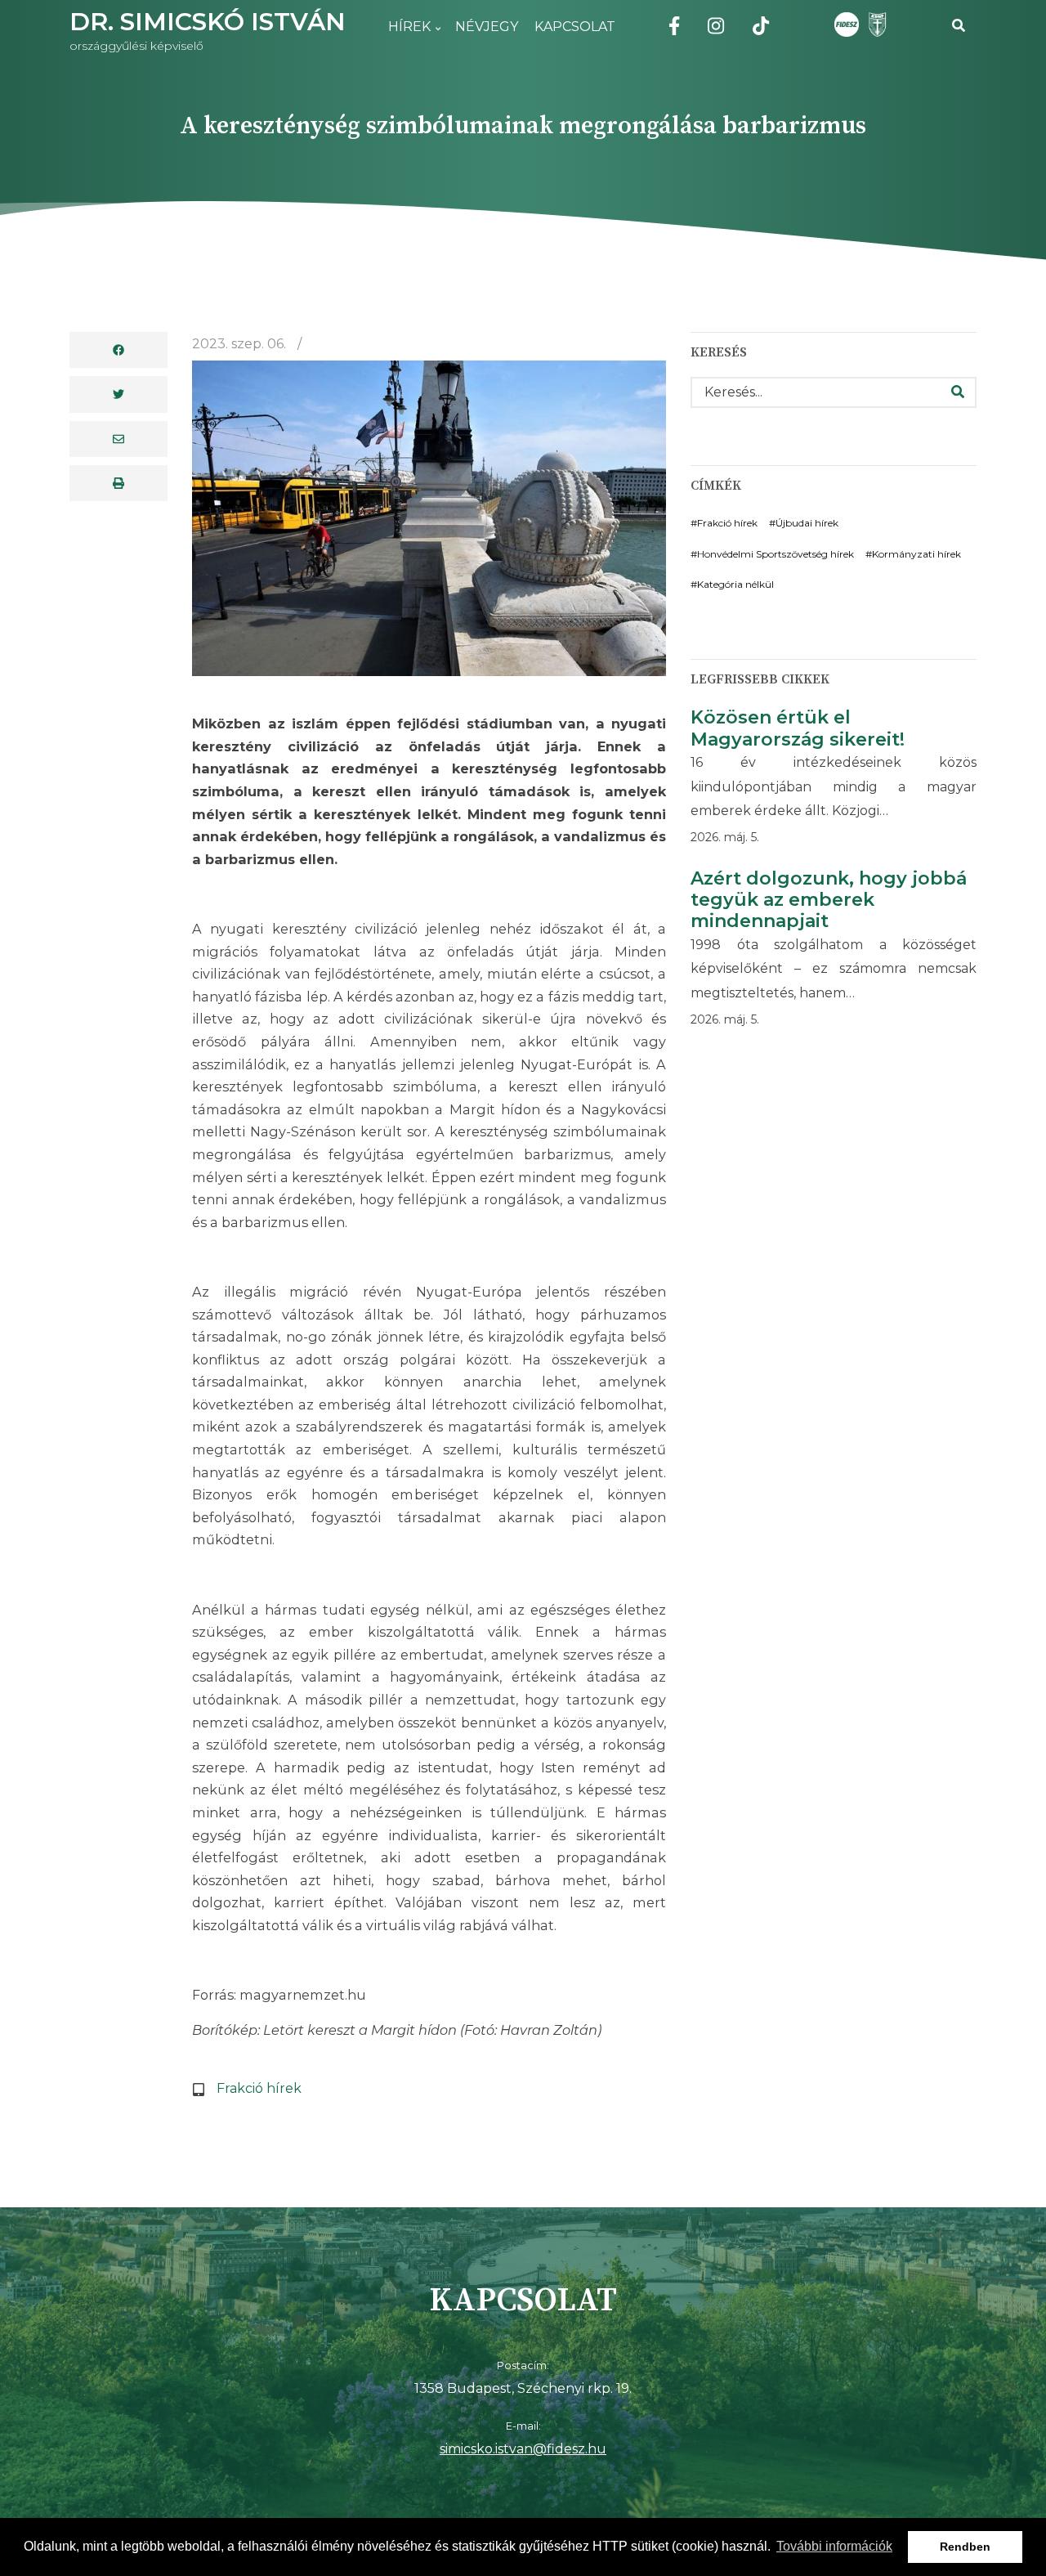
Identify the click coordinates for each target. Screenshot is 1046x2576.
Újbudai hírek (807, 523)
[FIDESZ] (847, 25)
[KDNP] (874, 25)
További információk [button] (834, 2546)
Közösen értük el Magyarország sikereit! (798, 728)
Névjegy (487, 27)
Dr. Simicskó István (208, 22)
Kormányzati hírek (916, 554)
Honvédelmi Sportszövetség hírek (776, 554)
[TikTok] (761, 29)
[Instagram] (716, 29)
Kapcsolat (575, 27)
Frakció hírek (259, 2088)
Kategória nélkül (735, 584)
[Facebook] (674, 29)
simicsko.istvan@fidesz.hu (523, 2449)
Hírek (405, 36)
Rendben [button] (965, 2547)
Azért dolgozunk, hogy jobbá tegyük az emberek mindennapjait (829, 900)
